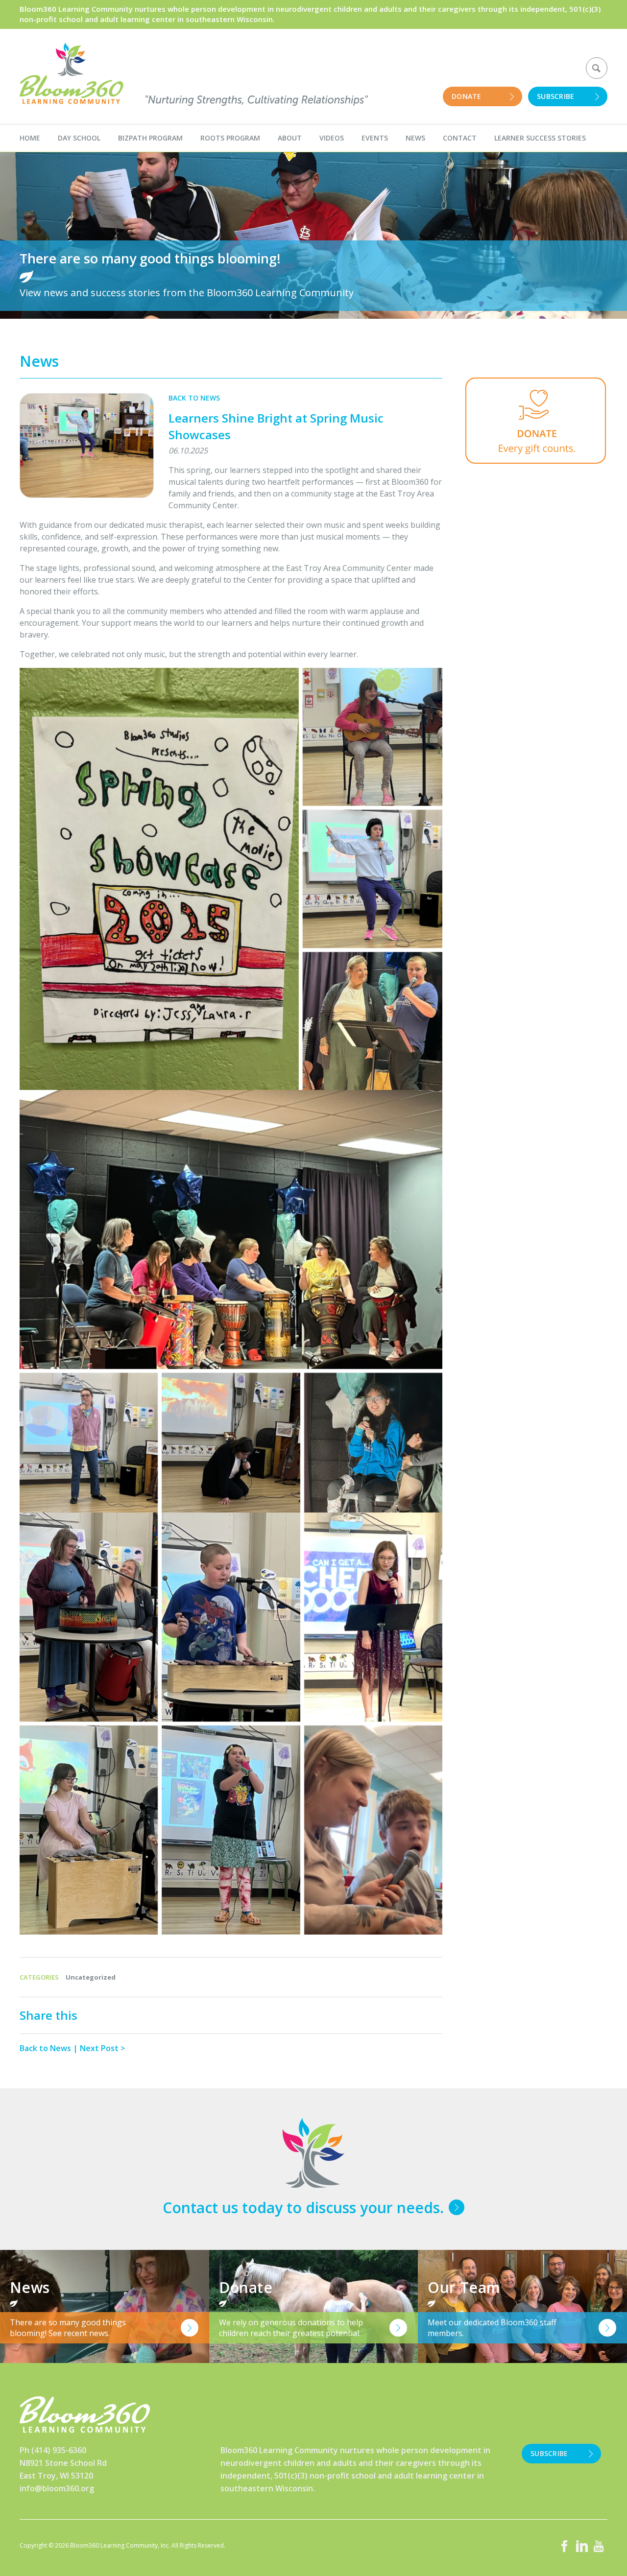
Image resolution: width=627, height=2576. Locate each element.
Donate (467, 96)
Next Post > (102, 2048)
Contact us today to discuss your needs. (303, 2208)
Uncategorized (91, 1977)
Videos (332, 138)
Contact (460, 138)
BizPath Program (150, 138)
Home (30, 138)
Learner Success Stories (540, 138)
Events (375, 138)
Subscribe (556, 96)
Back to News (194, 398)
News (415, 138)
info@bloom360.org (57, 2488)
